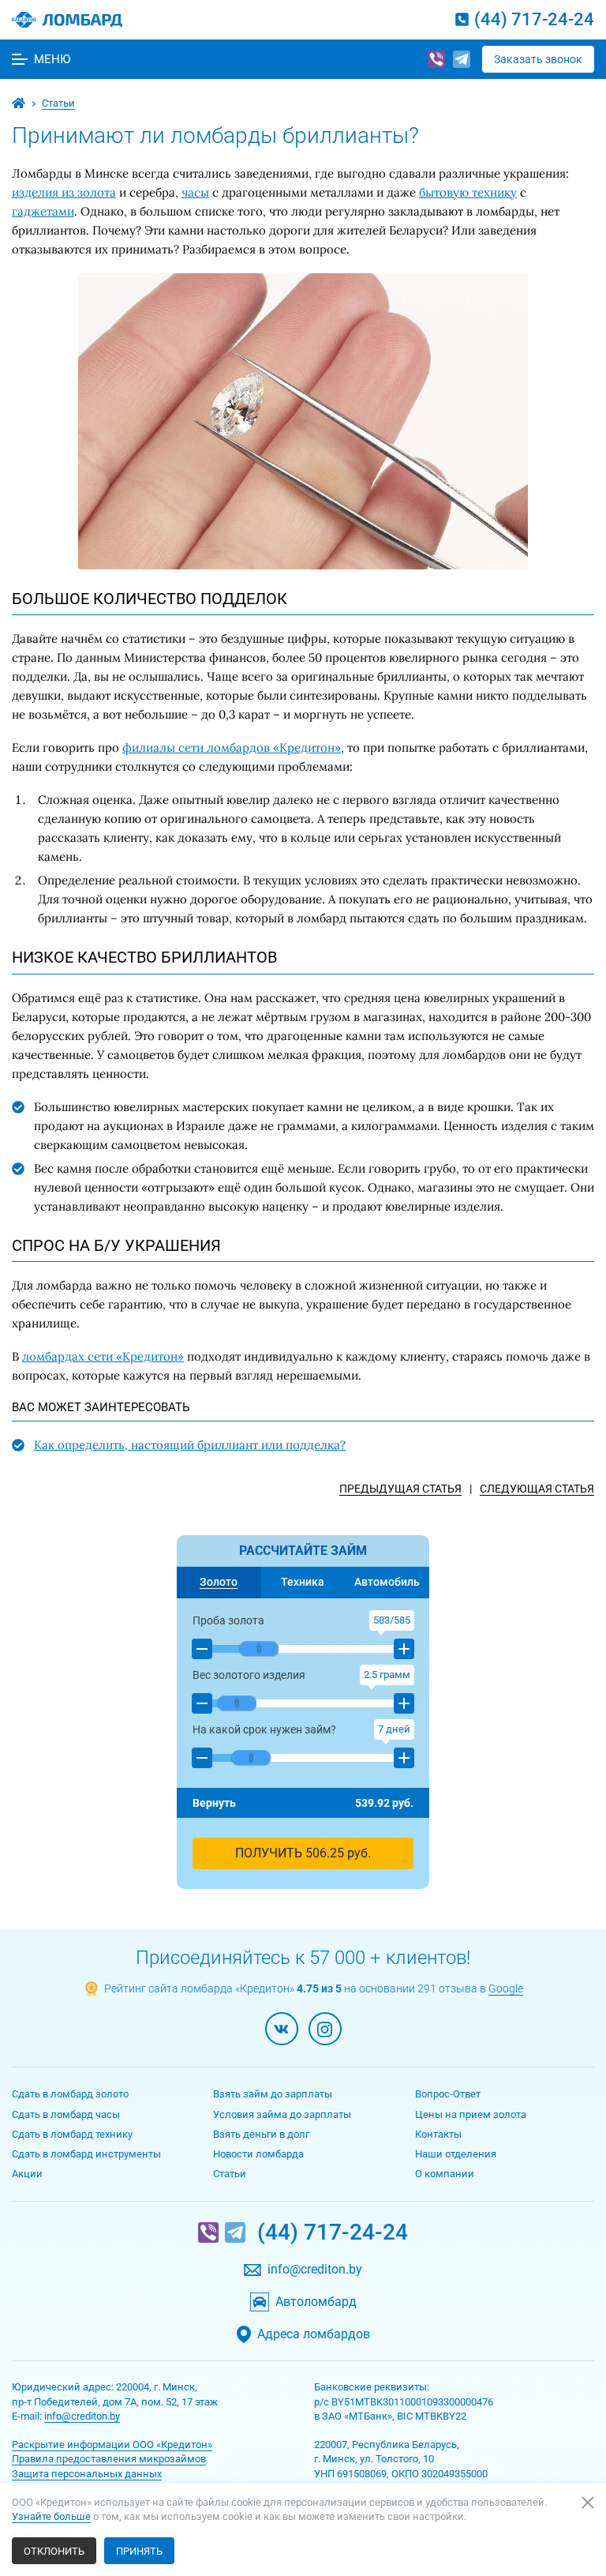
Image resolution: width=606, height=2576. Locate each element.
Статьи (230, 2174)
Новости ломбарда (258, 2154)
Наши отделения (456, 2154)
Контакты (438, 2134)
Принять (139, 2551)
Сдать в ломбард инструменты (86, 2154)
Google (506, 1988)
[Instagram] (325, 2029)
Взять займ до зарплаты (273, 2094)
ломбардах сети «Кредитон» (103, 1356)
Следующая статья (537, 1489)
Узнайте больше (51, 2516)
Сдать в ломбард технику (72, 2134)
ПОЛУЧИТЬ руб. (303, 1853)
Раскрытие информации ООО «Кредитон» (112, 2445)
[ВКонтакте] (282, 2029)
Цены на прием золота (471, 2114)
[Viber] (436, 59)
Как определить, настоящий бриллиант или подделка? (190, 1445)
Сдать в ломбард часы (66, 2114)
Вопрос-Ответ (448, 2094)
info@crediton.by (315, 2270)
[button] (202, 1649)
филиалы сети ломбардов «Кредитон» (232, 747)
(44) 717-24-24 (534, 19)
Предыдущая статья (400, 1489)
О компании (445, 2174)
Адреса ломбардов (314, 2334)
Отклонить (54, 2551)
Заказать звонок (538, 59)
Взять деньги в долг (261, 2134)
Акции (27, 2174)
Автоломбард (316, 2302)
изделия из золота (64, 192)
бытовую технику (468, 192)
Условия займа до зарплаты (282, 2114)
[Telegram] (462, 59)
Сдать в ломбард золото (70, 2094)
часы (195, 192)
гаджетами (43, 211)
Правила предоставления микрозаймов (109, 2459)
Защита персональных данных (87, 2474)
